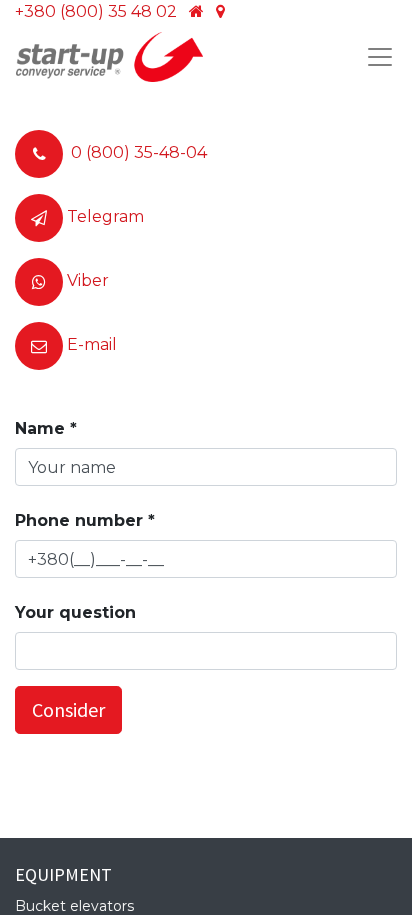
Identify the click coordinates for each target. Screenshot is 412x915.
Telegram (105, 216)
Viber (88, 280)
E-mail (92, 344)
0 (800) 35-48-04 (139, 152)
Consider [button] (68, 709)
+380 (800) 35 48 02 (96, 11)
